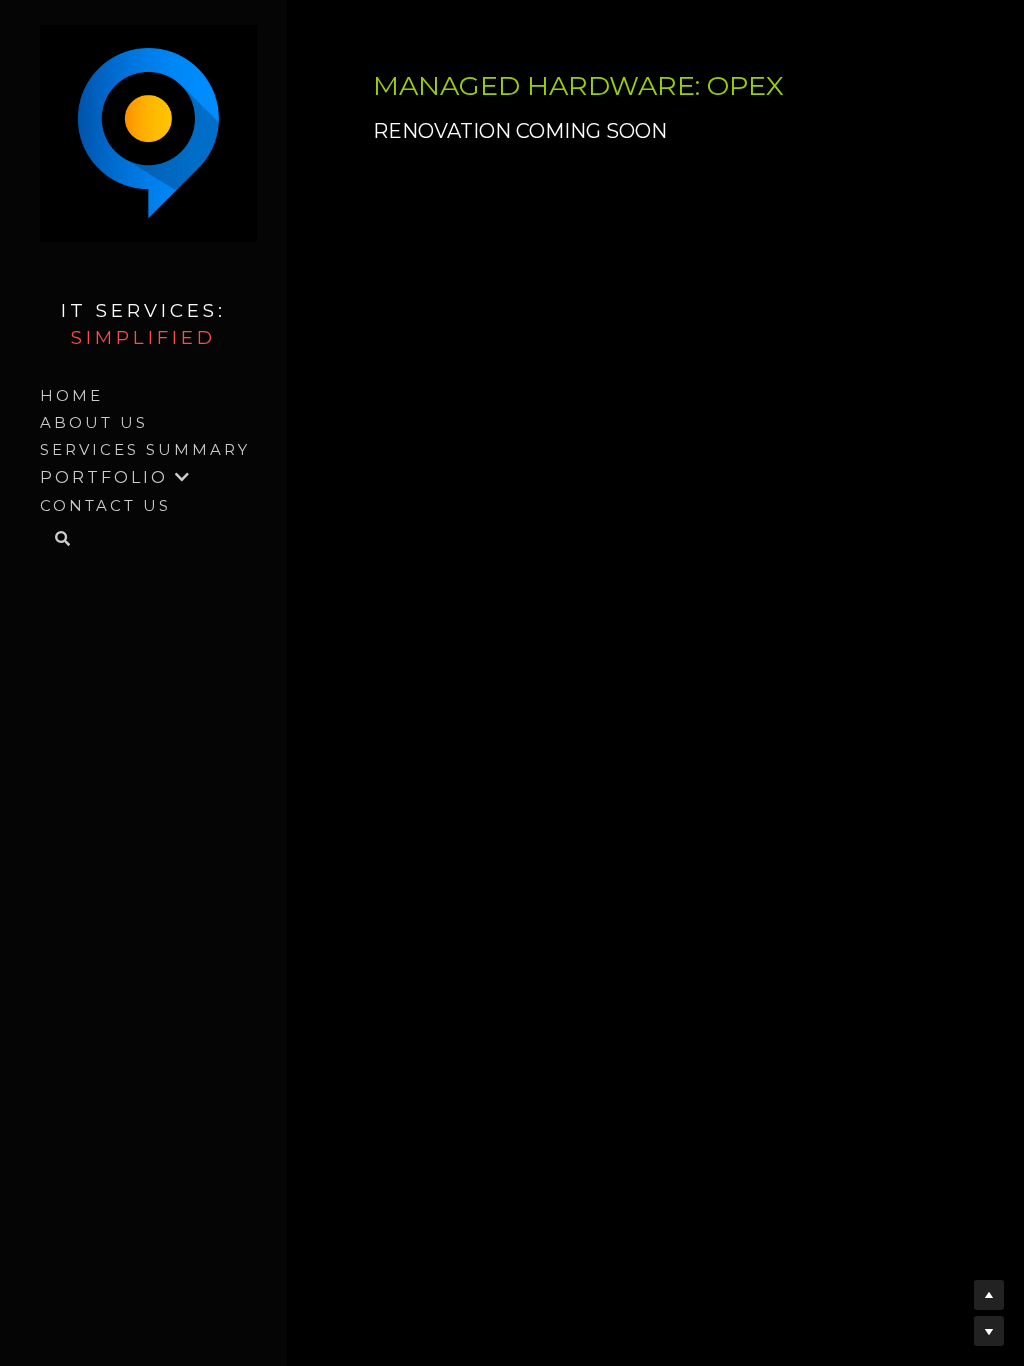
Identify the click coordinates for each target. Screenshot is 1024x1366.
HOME (71, 395)
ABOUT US (94, 422)
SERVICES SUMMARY (145, 449)
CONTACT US (105, 505)
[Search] (55, 540)
